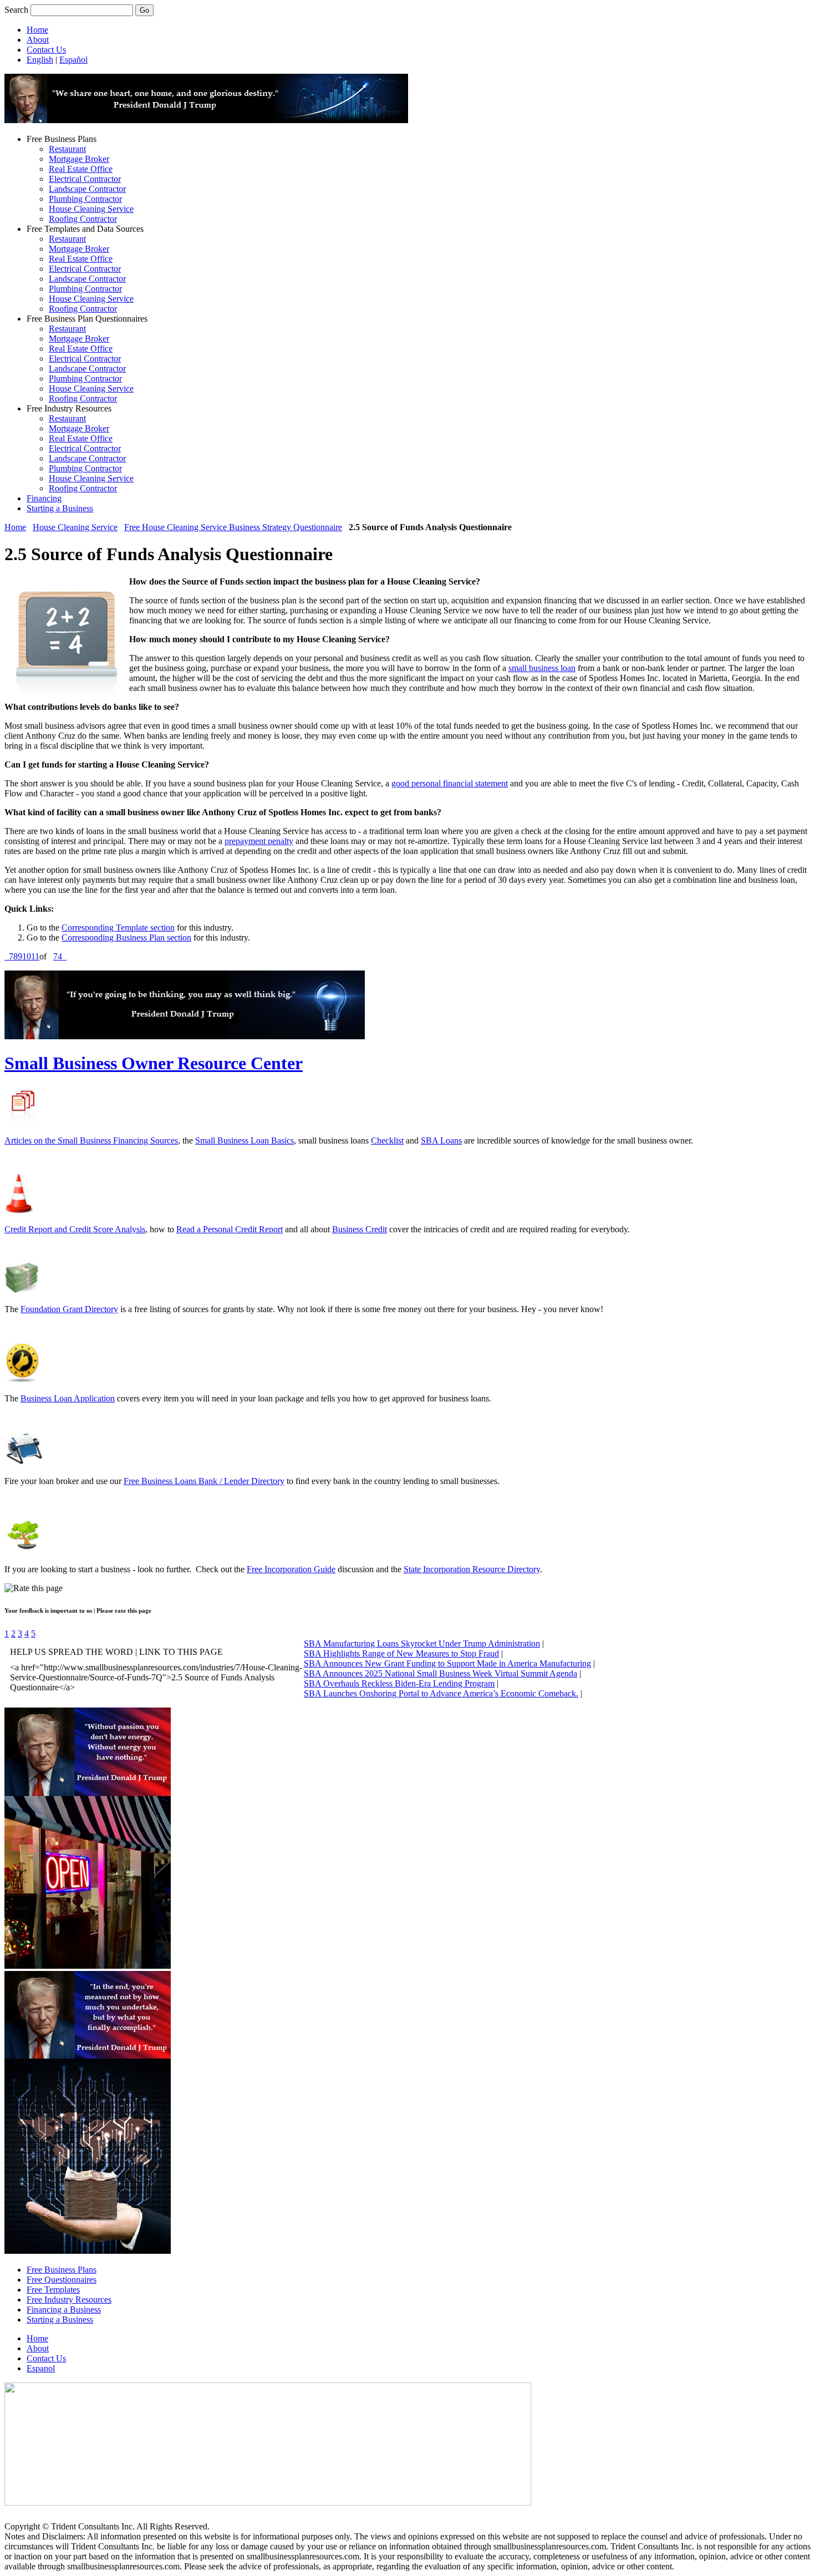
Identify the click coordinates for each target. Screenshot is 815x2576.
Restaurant (67, 149)
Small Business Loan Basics (244, 1140)
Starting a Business (60, 508)
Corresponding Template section (118, 928)
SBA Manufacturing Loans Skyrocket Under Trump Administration (422, 1643)
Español (73, 60)
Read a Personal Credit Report (230, 1229)
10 (27, 956)
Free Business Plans (62, 2270)
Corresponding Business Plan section (126, 938)
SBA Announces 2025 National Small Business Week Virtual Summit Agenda (440, 1673)
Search (16, 10)
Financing (44, 498)
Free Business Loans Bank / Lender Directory (204, 1481)
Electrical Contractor (85, 179)
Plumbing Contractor (85, 199)
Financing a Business (64, 2310)
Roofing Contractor (83, 219)
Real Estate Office (81, 169)
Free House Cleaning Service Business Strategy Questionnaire (233, 527)
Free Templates (53, 2290)
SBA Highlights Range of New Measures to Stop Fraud (401, 1653)
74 (58, 956)
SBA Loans (441, 1140)
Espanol (41, 2368)
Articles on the (31, 1140)
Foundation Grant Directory (69, 1309)
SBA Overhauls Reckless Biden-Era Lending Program (399, 1683)
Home (37, 30)
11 (35, 956)
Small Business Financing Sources (118, 1140)
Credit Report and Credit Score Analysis (75, 1229)
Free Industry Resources (69, 2300)
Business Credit (360, 1229)
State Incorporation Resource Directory (472, 1569)
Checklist (387, 1140)
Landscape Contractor (87, 189)
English (40, 60)
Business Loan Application (68, 1398)
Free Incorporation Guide (291, 1569)
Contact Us (46, 50)
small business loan (542, 668)
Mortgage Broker (79, 159)
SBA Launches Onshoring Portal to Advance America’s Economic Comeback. (441, 1693)
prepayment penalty (259, 841)
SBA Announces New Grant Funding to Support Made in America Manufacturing (447, 1663)
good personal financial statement (450, 783)
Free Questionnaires (62, 2280)
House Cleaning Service (91, 209)
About (38, 40)
